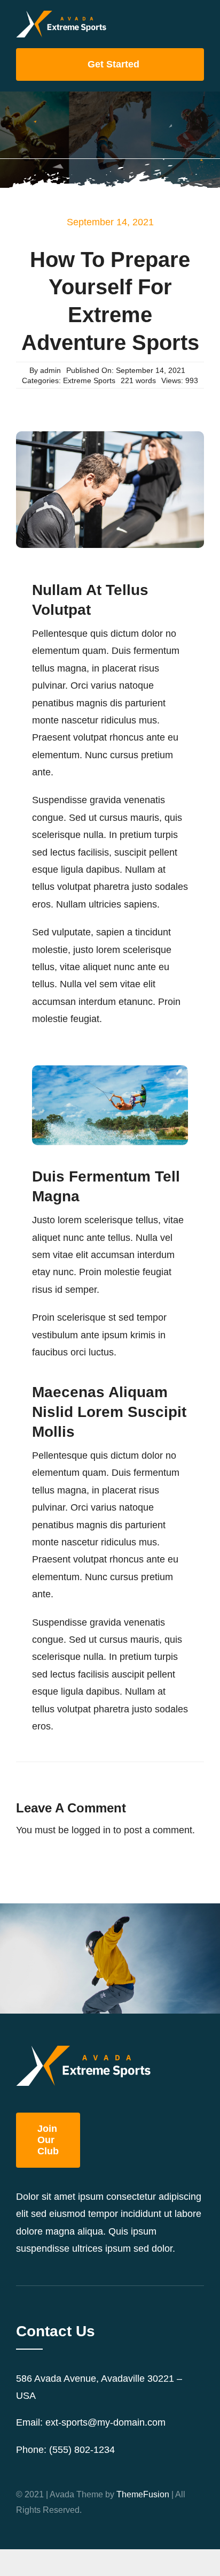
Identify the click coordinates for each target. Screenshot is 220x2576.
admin (50, 370)
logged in (91, 1830)
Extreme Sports (89, 380)
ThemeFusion (143, 2494)
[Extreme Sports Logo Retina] (61, 16)
